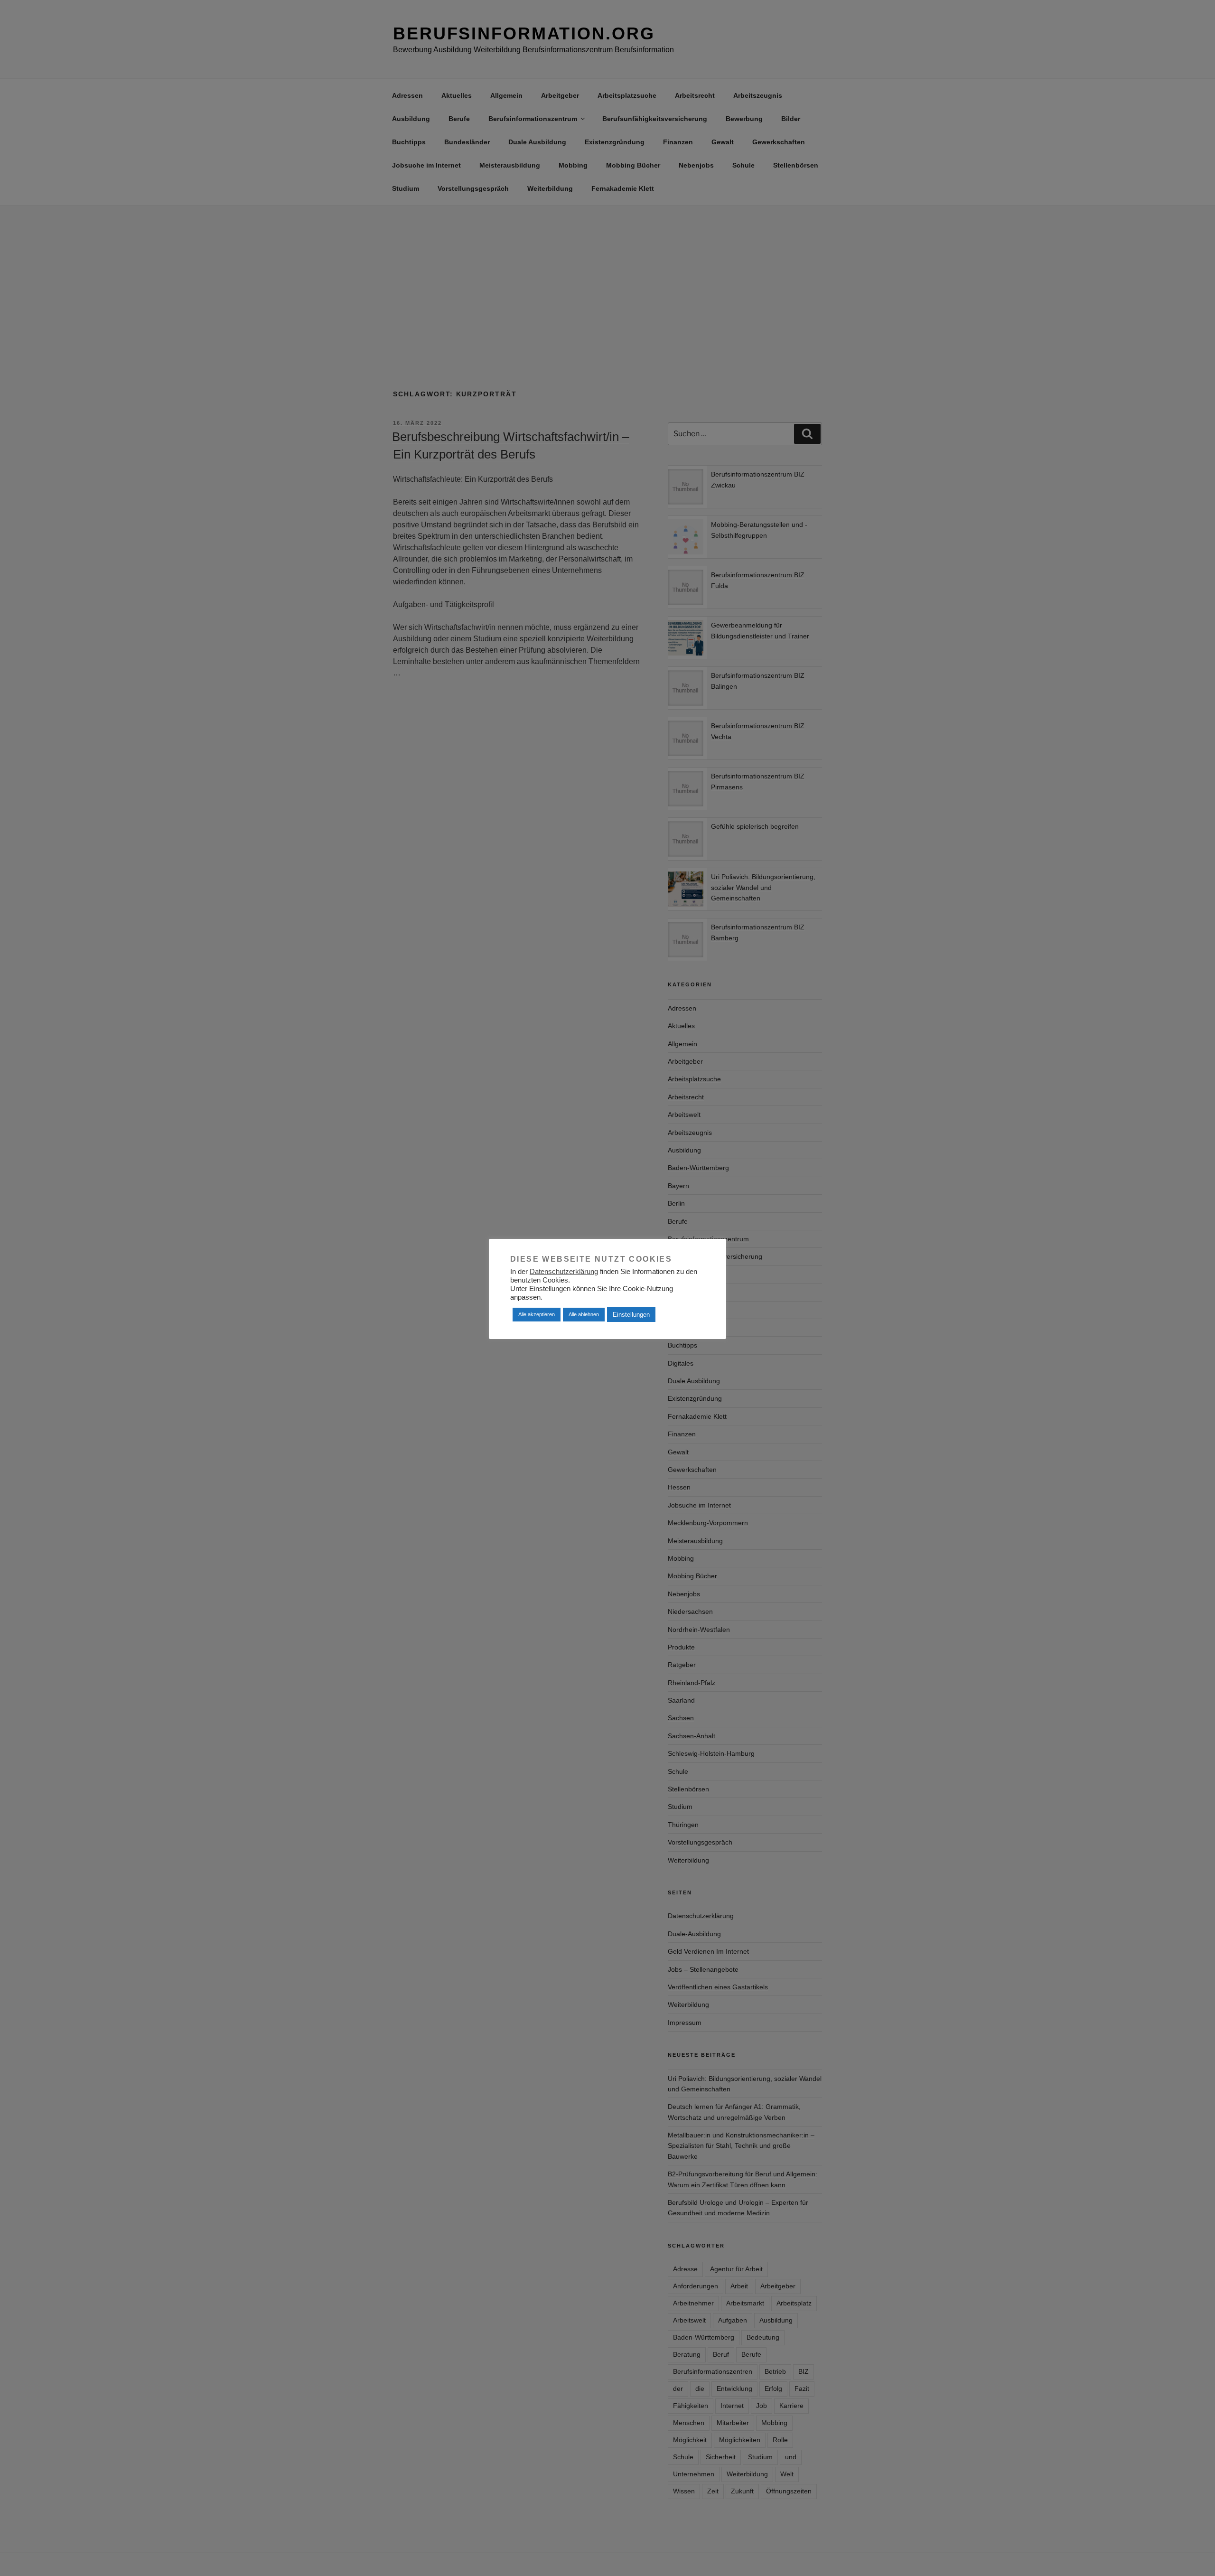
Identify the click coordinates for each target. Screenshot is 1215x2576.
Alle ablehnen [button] (584, 1314)
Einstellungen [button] (631, 1315)
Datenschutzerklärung (564, 1272)
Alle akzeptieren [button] (537, 1314)
